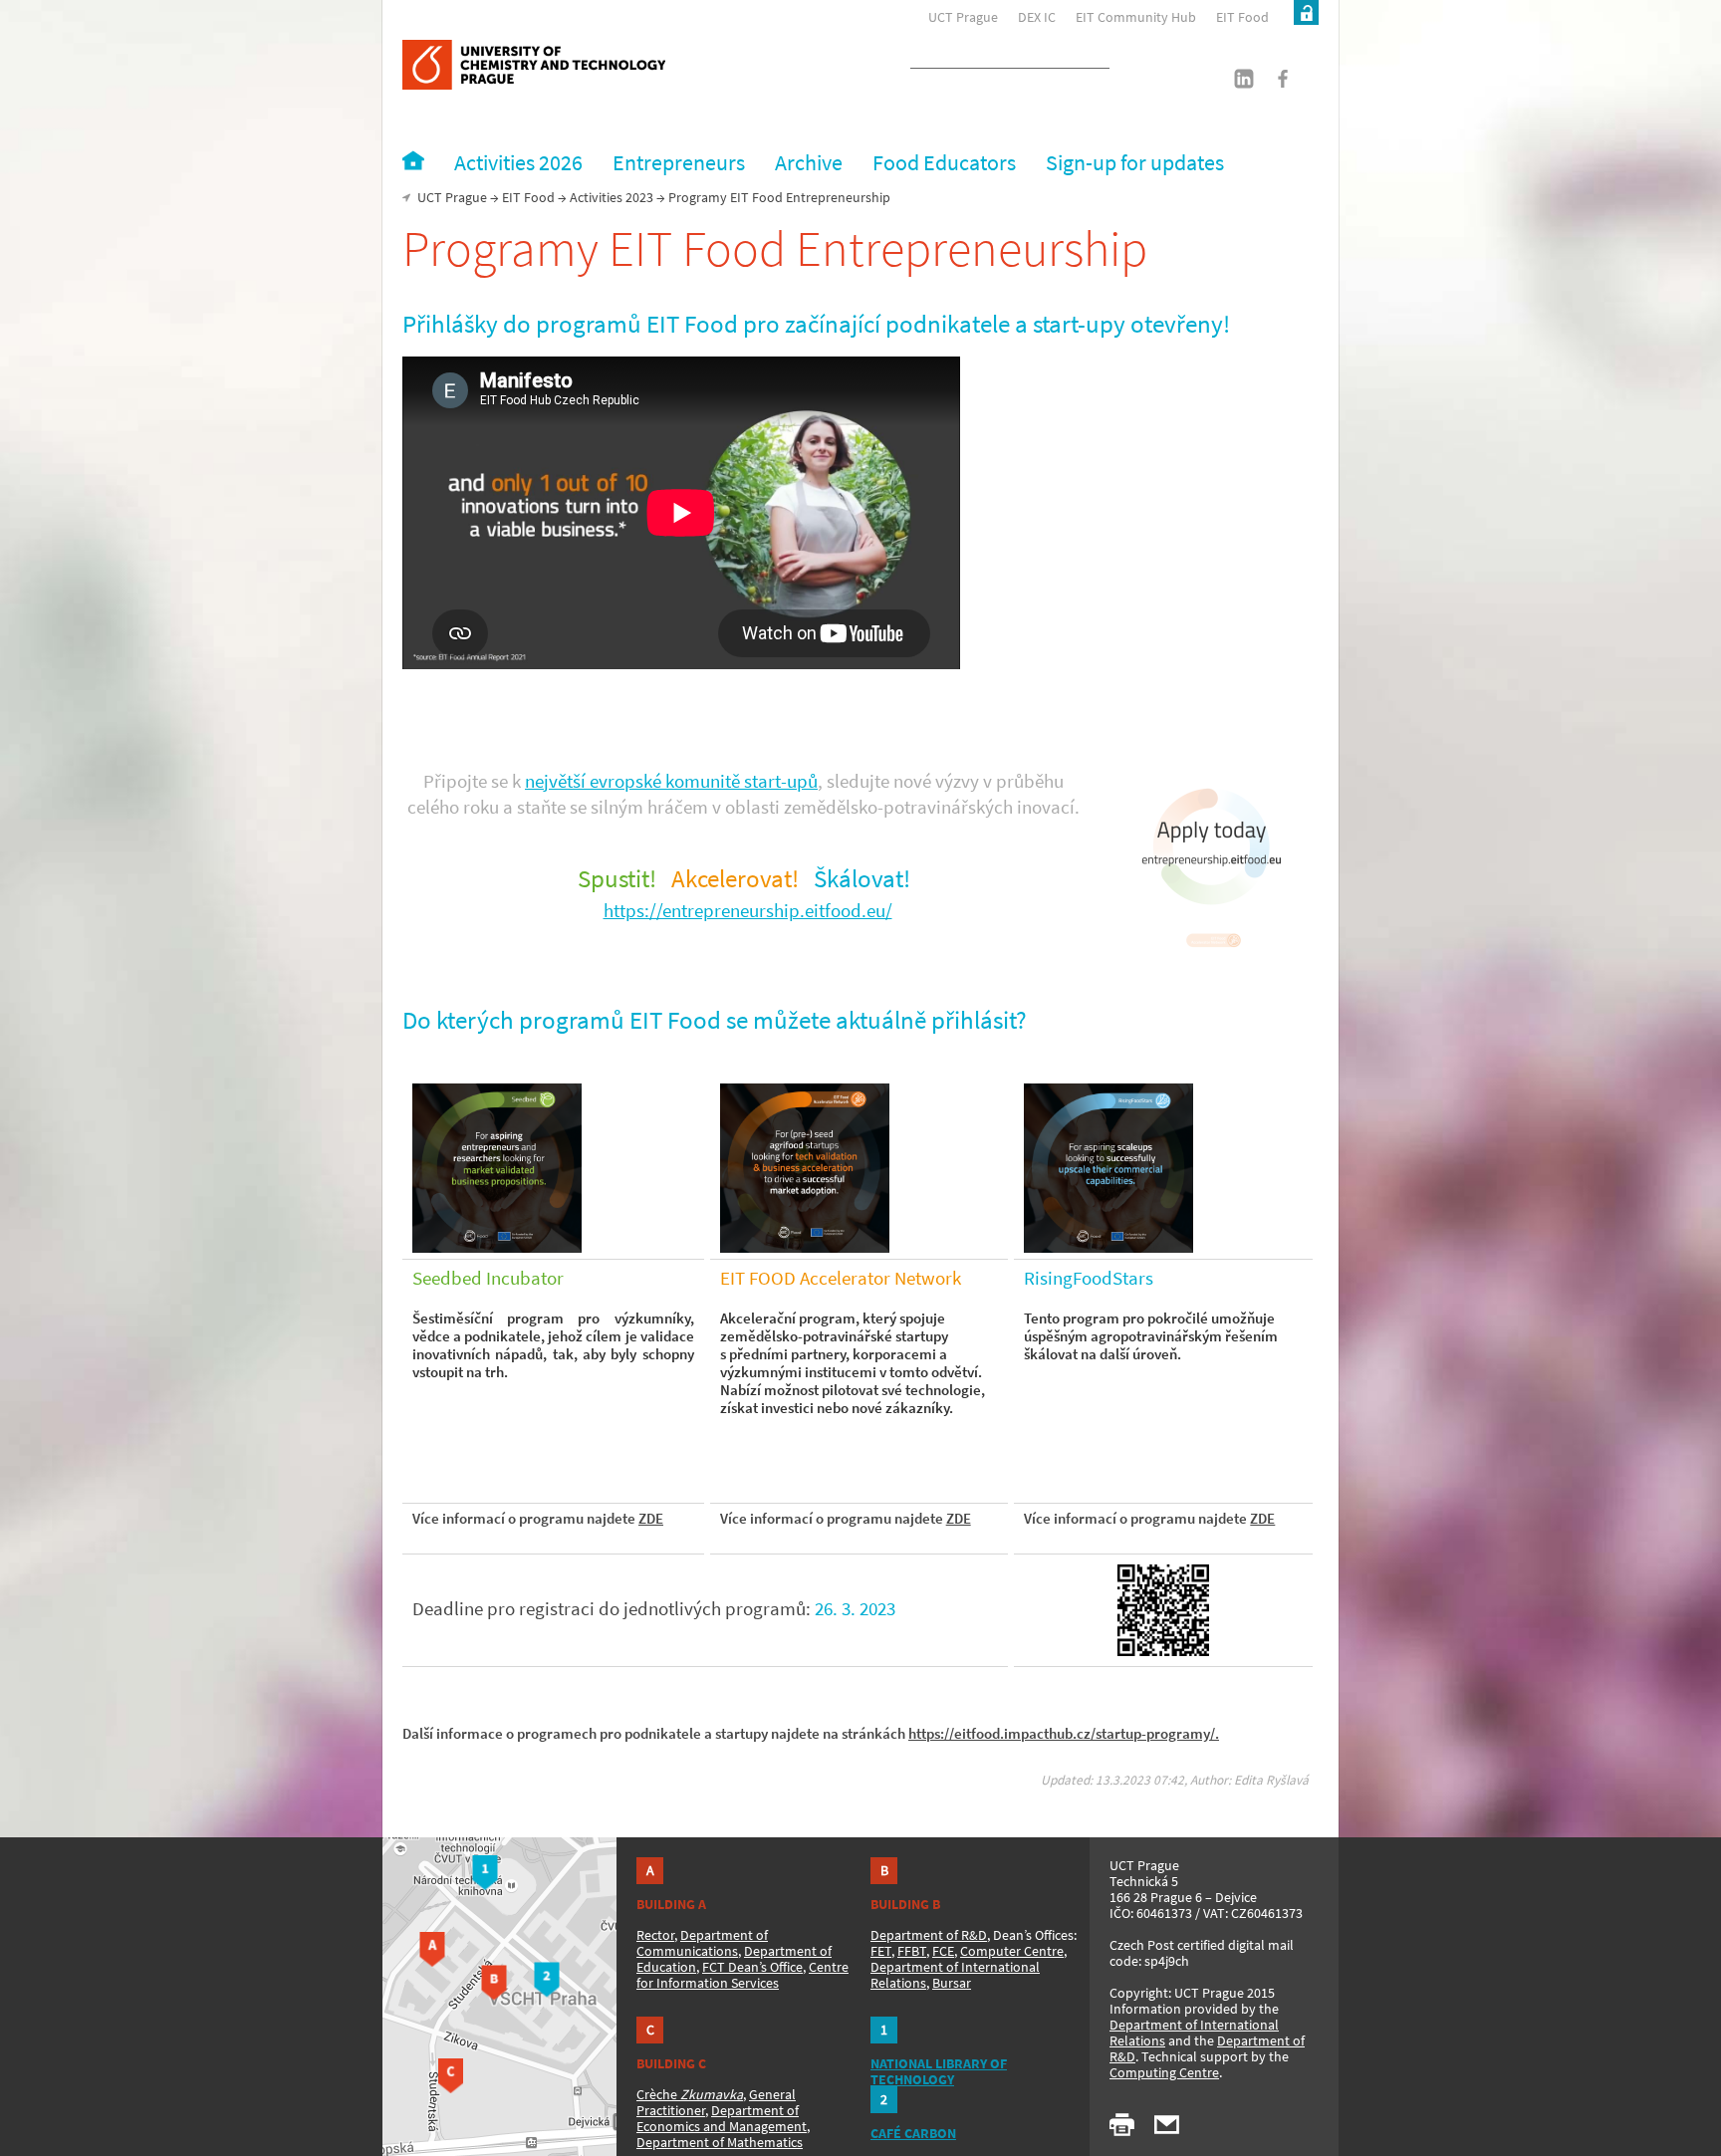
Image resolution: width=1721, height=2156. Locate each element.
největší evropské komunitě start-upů (671, 781)
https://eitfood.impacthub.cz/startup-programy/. (1064, 1733)
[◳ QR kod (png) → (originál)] (1163, 1610)
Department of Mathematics (720, 2142)
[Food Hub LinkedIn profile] (1236, 85)
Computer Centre (1012, 1951)
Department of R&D (929, 1935)
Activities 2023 (612, 197)
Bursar (952, 1983)
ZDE (651, 1518)
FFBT (912, 1951)
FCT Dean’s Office (752, 1967)
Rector (655, 1935)
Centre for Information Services (742, 1975)
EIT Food (1242, 17)
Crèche (690, 2094)
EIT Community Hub (1136, 17)
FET (881, 1951)
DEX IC (1037, 17)
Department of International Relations (1194, 2033)
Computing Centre (1164, 2072)
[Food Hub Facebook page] (1272, 85)
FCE (943, 1951)
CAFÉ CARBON (913, 2133)
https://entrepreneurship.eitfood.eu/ (748, 911)
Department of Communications (702, 1943)
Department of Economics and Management (722, 2118)
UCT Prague (963, 17)
